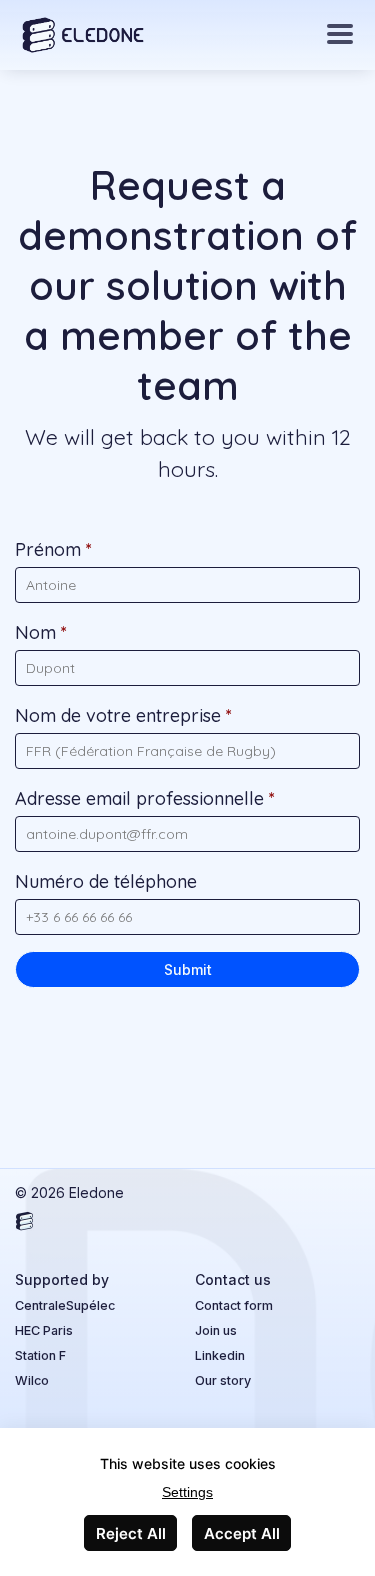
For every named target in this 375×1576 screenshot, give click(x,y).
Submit (188, 969)
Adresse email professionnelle (145, 798)
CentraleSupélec (65, 1305)
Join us (216, 1330)
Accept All (242, 1533)
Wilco (32, 1380)
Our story (223, 1380)
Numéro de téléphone (106, 881)
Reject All (131, 1533)
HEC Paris (44, 1330)
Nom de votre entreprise (123, 715)
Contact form (234, 1305)
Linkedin (220, 1355)
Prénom (53, 549)
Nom (41, 632)
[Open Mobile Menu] (340, 35)
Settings (187, 1492)
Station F (40, 1355)
